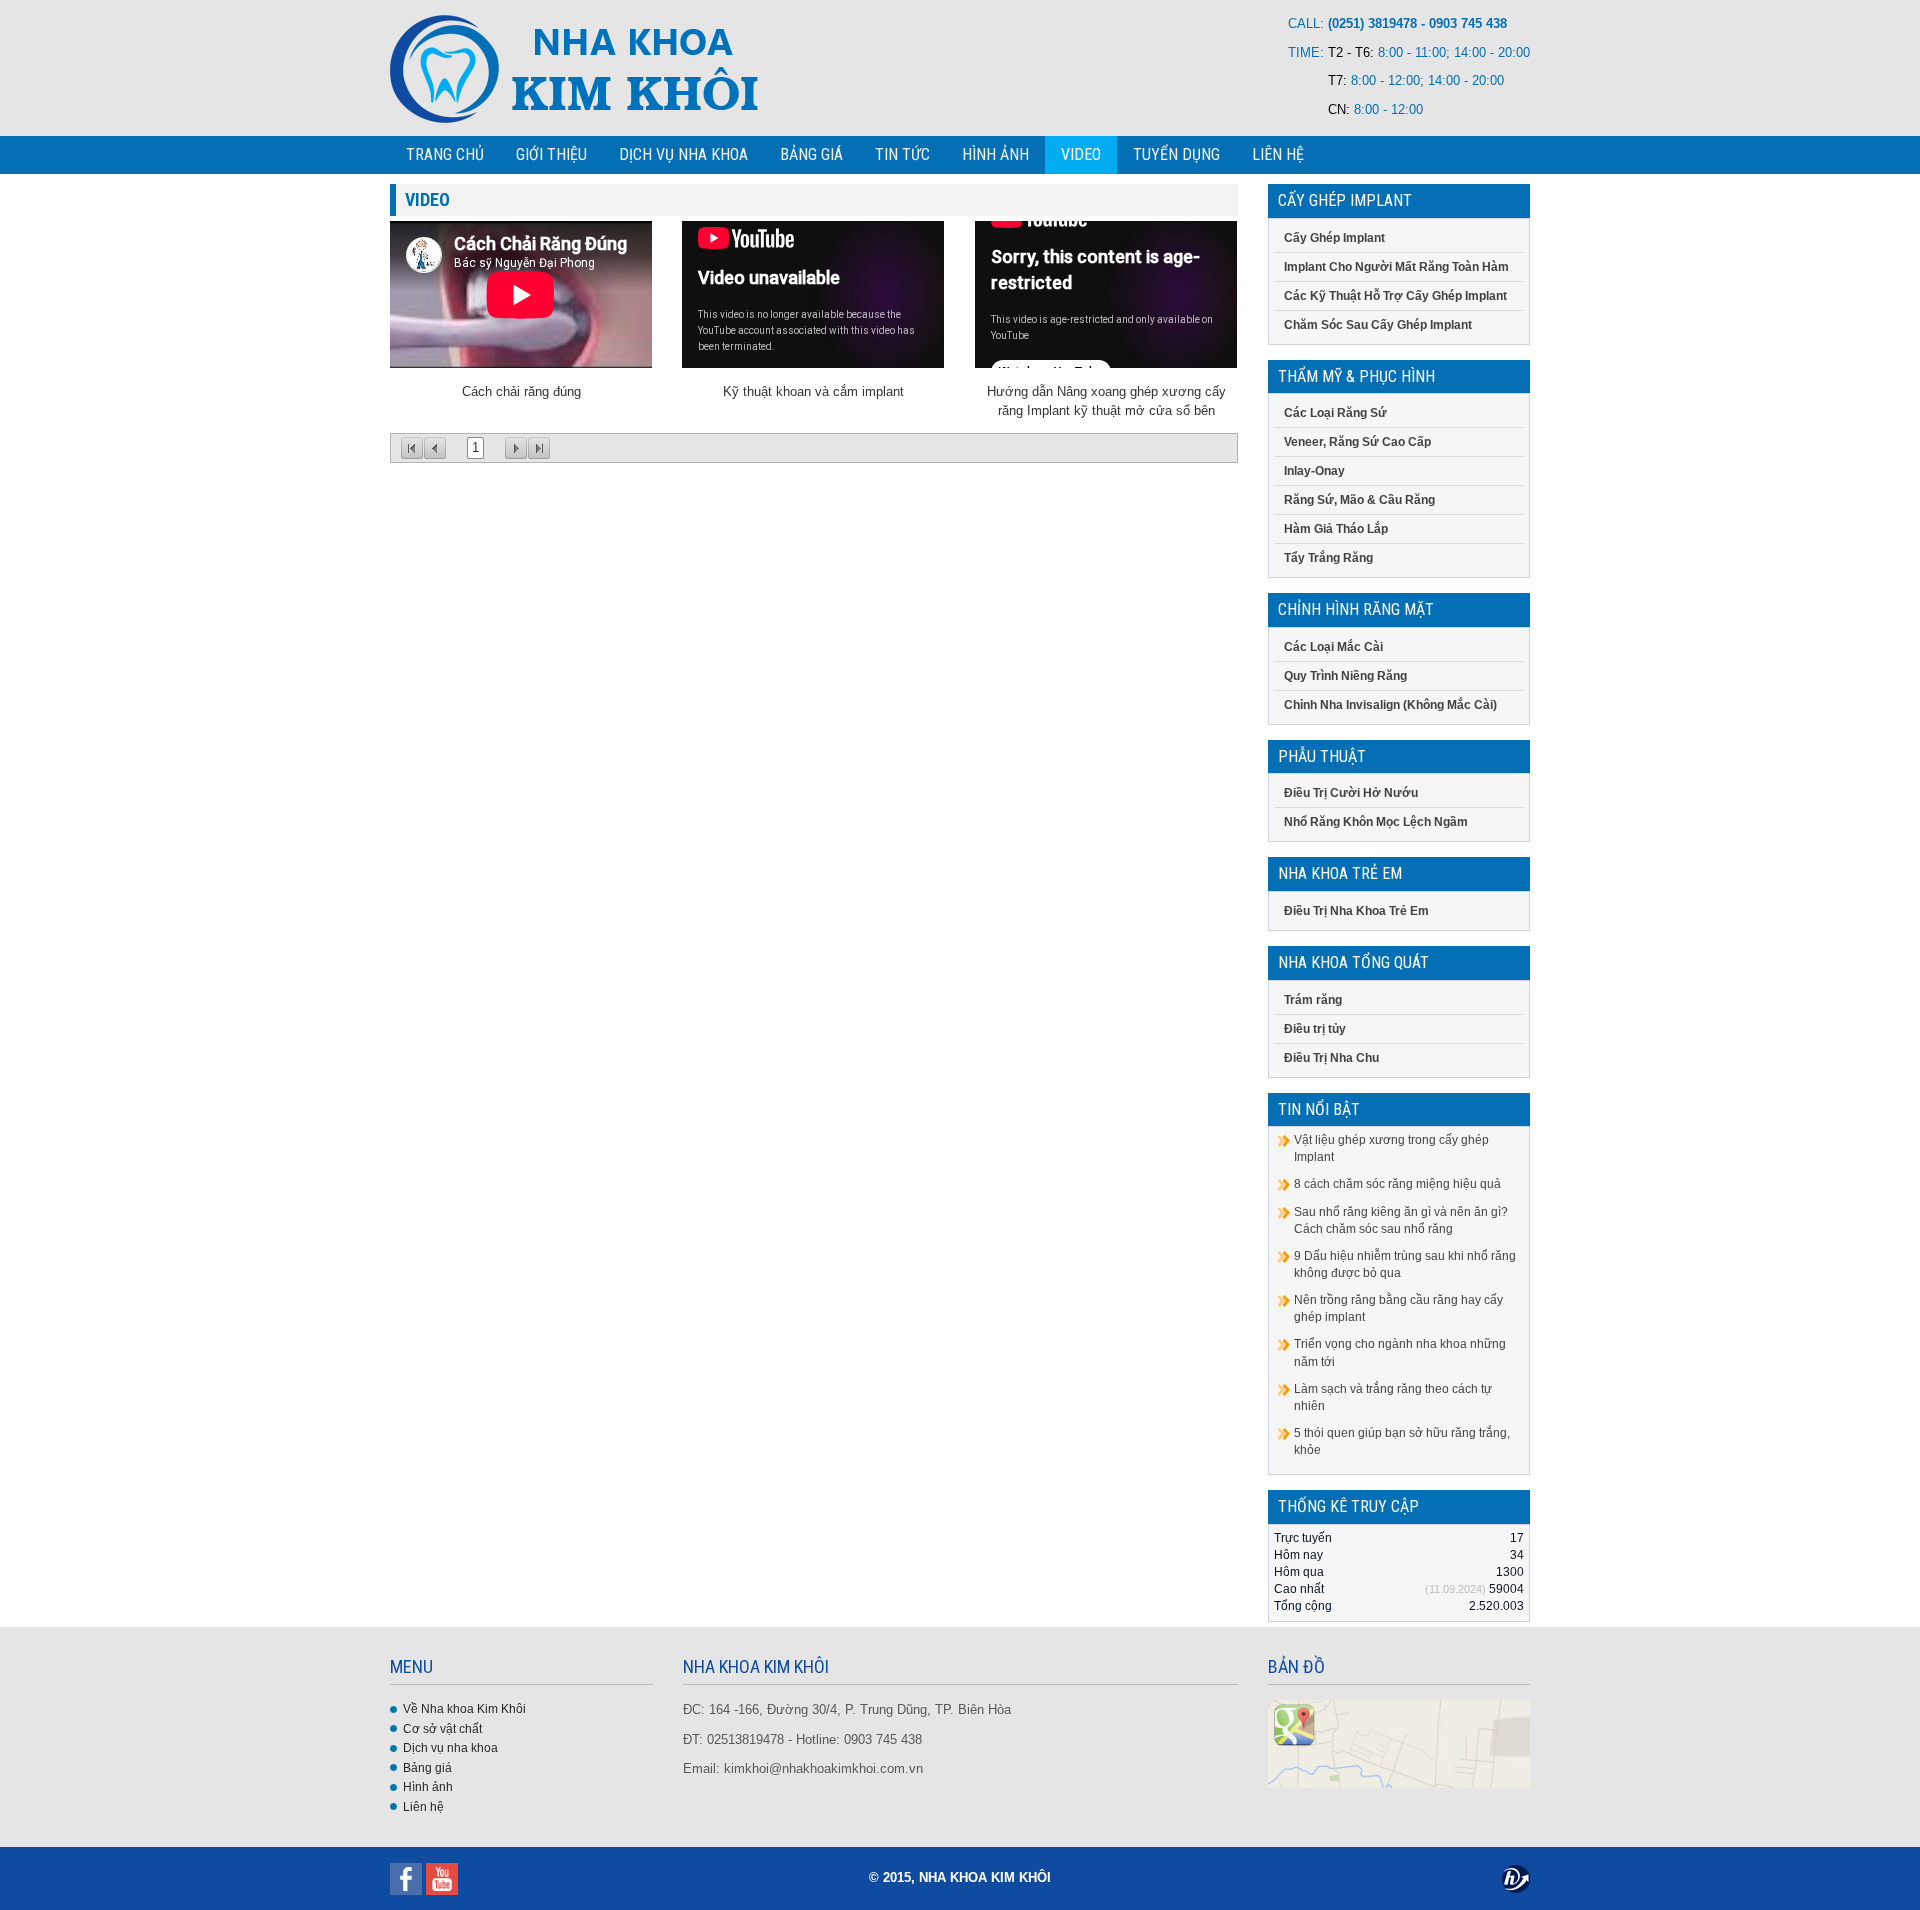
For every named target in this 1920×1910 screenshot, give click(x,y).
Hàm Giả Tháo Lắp (1336, 529)
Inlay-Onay (1314, 471)
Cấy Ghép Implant (1334, 238)
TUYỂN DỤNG (1176, 154)
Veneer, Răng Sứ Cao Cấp (1357, 442)
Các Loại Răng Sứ (1335, 413)
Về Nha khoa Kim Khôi (464, 1709)
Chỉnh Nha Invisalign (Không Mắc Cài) (1390, 705)
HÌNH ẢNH (995, 154)
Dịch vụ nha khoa (450, 1748)
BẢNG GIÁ (811, 154)
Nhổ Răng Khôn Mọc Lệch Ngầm (1376, 822)
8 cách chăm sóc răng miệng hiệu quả (1397, 1184)
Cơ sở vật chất (442, 1729)
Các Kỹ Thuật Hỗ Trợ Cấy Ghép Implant (1395, 296)
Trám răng (1313, 1000)
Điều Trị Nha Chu (1331, 1058)
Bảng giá (427, 1768)
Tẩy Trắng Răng (1328, 558)
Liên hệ (423, 1807)
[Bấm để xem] (1399, 1743)
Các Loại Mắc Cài (1333, 647)
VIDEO (1081, 154)
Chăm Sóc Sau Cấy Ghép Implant (1378, 325)
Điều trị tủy (1315, 1029)
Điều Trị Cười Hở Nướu (1351, 793)
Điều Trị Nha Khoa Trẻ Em (1356, 911)
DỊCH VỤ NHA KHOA (683, 154)
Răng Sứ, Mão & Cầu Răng (1359, 500)
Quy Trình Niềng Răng (1345, 676)
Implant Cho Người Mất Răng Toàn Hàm (1396, 267)
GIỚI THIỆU (551, 154)
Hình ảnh (428, 1787)
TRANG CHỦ (445, 154)
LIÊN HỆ (1278, 154)
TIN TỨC (902, 154)
